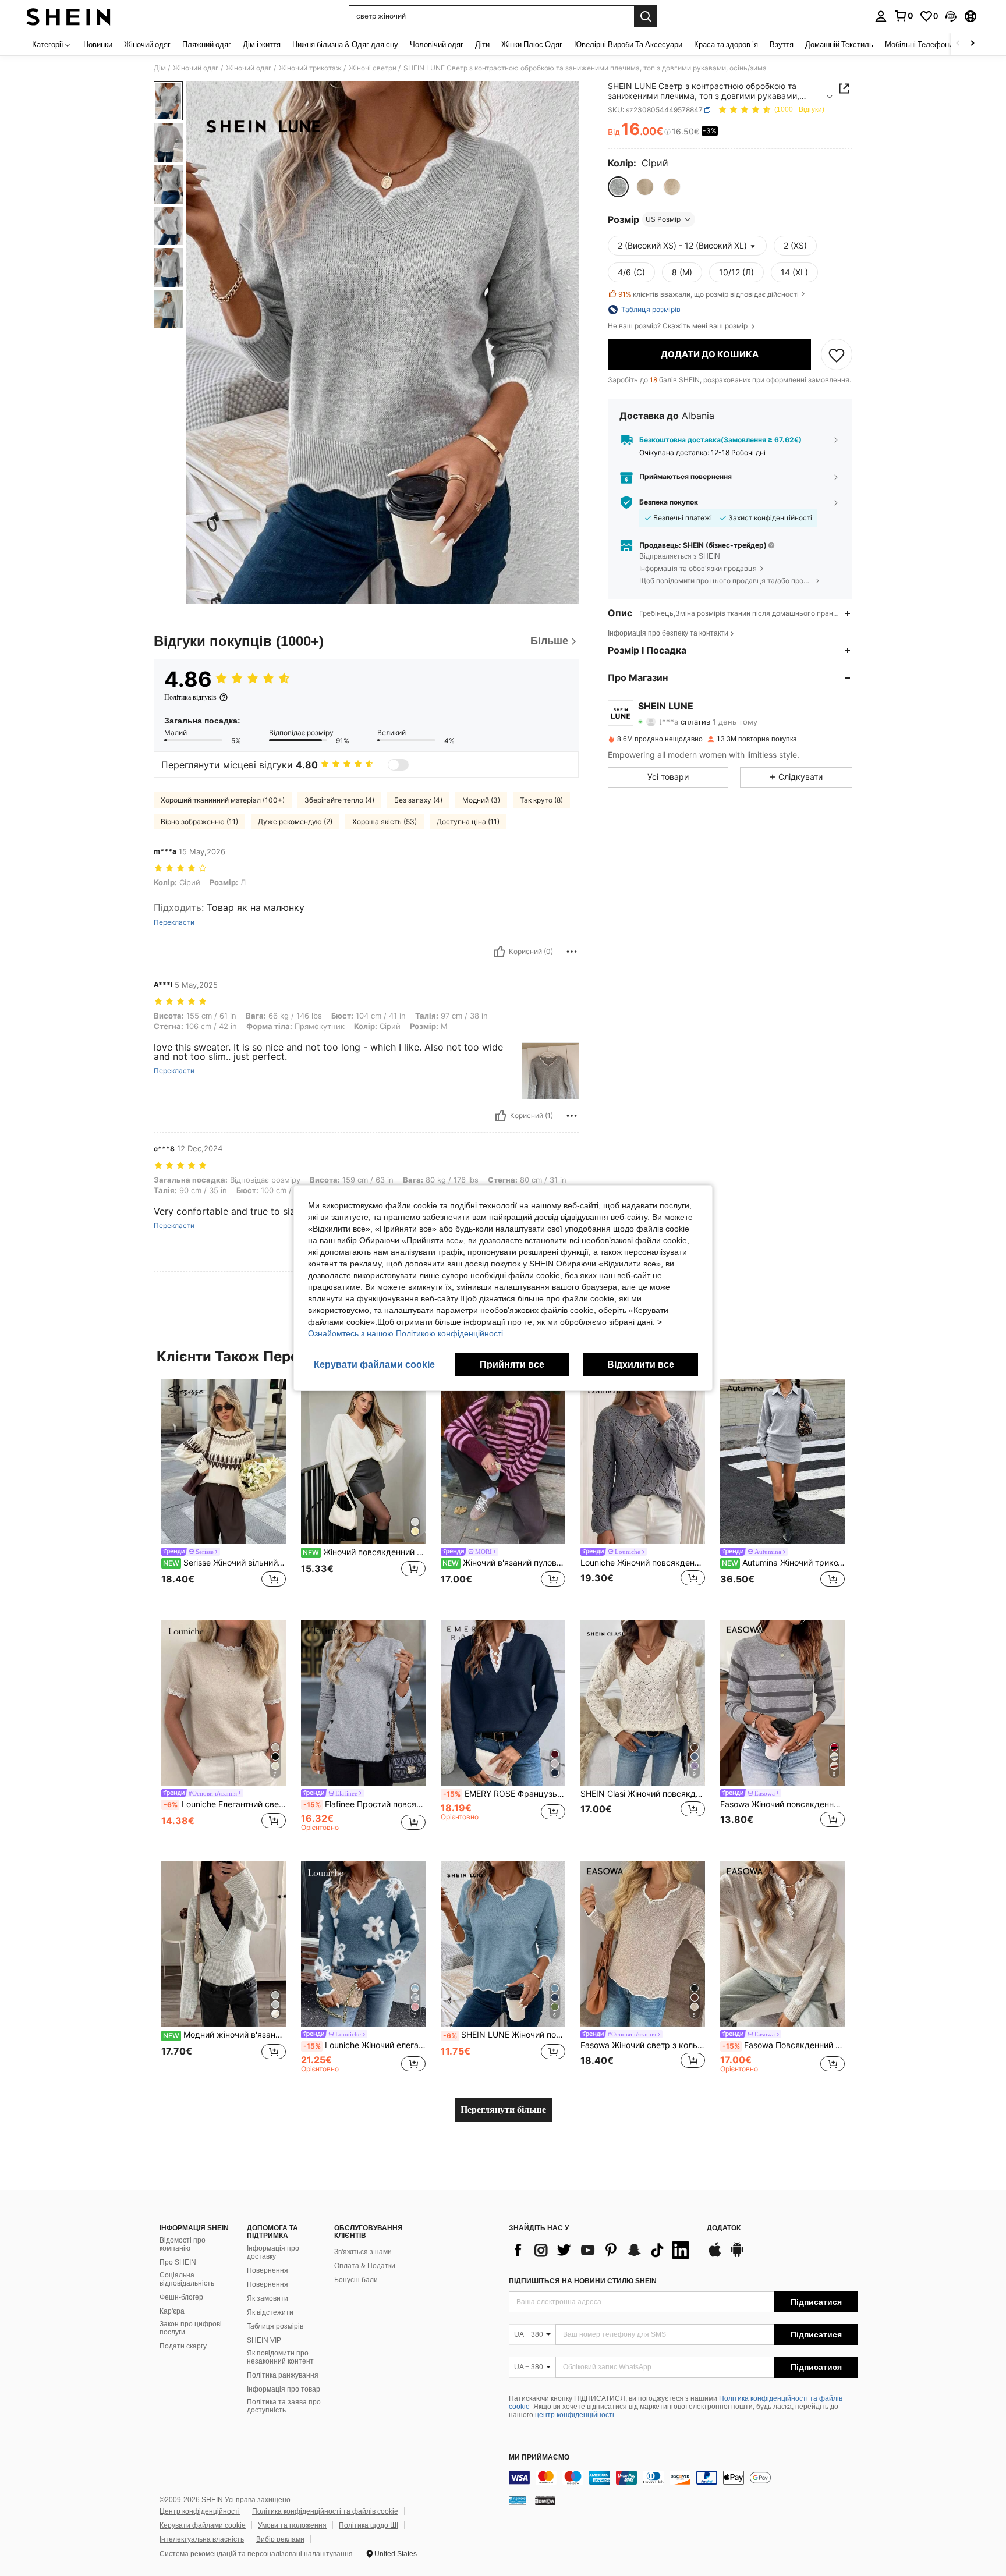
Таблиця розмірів (275, 2326)
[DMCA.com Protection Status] (545, 2500)
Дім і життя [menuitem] (262, 44)
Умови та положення (292, 2525)
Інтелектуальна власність (202, 2539)
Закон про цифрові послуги (191, 2328)
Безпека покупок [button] (669, 502)
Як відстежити (270, 2312)
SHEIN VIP (264, 2340)
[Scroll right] (972, 44)
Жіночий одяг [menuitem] (147, 44)
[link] (904, 16)
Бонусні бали (356, 2280)
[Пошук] (646, 16)
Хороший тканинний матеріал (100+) (223, 800)
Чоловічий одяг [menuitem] (437, 44)
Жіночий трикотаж (310, 68)
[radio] (618, 187)
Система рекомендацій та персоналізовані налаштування (256, 2554)
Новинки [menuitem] (98, 44)
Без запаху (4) (418, 800)
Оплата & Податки (365, 2266)
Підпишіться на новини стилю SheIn (583, 2281)
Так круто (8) (541, 800)
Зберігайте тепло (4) (339, 800)
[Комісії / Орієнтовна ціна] (667, 132)
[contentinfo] (683, 2478)
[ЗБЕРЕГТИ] (837, 354)
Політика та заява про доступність (284, 2406)
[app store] (715, 2255)
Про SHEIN (178, 2262)
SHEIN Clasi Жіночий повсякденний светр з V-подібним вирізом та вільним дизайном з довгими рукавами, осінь (643, 1794)
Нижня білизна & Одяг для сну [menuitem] (345, 44)
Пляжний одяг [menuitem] (207, 44)
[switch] (398, 765)
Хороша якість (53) (385, 822)
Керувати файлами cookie (203, 2525)
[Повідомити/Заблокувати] (572, 952)
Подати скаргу (183, 2346)
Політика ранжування (283, 2375)
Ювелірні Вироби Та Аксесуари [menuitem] (628, 44)
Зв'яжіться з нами (363, 2252)
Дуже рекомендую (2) (295, 822)
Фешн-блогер (181, 2297)
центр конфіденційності (575, 2415)
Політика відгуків (190, 697)
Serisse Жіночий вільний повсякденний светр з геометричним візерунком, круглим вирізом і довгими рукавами (224, 1563)
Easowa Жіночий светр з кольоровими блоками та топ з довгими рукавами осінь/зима (643, 2045)
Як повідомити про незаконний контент (280, 2357)
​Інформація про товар (284, 2389)
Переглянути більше (503, 2110)
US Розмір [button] (663, 219)
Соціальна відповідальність (187, 2279)
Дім (160, 68)
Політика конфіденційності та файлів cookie (325, 2511)
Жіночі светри (373, 68)
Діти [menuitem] (482, 44)
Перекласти (174, 922)
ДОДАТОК (724, 2228)
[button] (951, 16)
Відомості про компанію (183, 2244)
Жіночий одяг (196, 68)
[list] (602, 2250)
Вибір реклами (280, 2539)
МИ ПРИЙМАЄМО (539, 2458)
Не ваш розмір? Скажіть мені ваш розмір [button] (679, 326)
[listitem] (224, 1490)
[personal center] (881, 16)
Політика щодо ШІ (369, 2525)
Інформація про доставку (273, 2252)
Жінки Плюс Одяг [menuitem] (532, 44)
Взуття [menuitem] (782, 44)
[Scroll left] (958, 44)
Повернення (268, 2270)
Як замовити (268, 2298)
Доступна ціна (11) (468, 822)
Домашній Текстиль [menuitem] (839, 44)
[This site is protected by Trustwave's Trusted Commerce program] (518, 2500)
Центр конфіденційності (200, 2511)
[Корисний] (500, 952)
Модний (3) (481, 800)
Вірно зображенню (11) (199, 822)
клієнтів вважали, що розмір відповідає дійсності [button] (709, 294)
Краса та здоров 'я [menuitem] (726, 44)
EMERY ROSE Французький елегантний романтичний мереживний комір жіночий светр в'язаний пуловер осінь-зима (504, 1794)
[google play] (737, 2255)
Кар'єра (172, 2311)
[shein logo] (68, 16)
